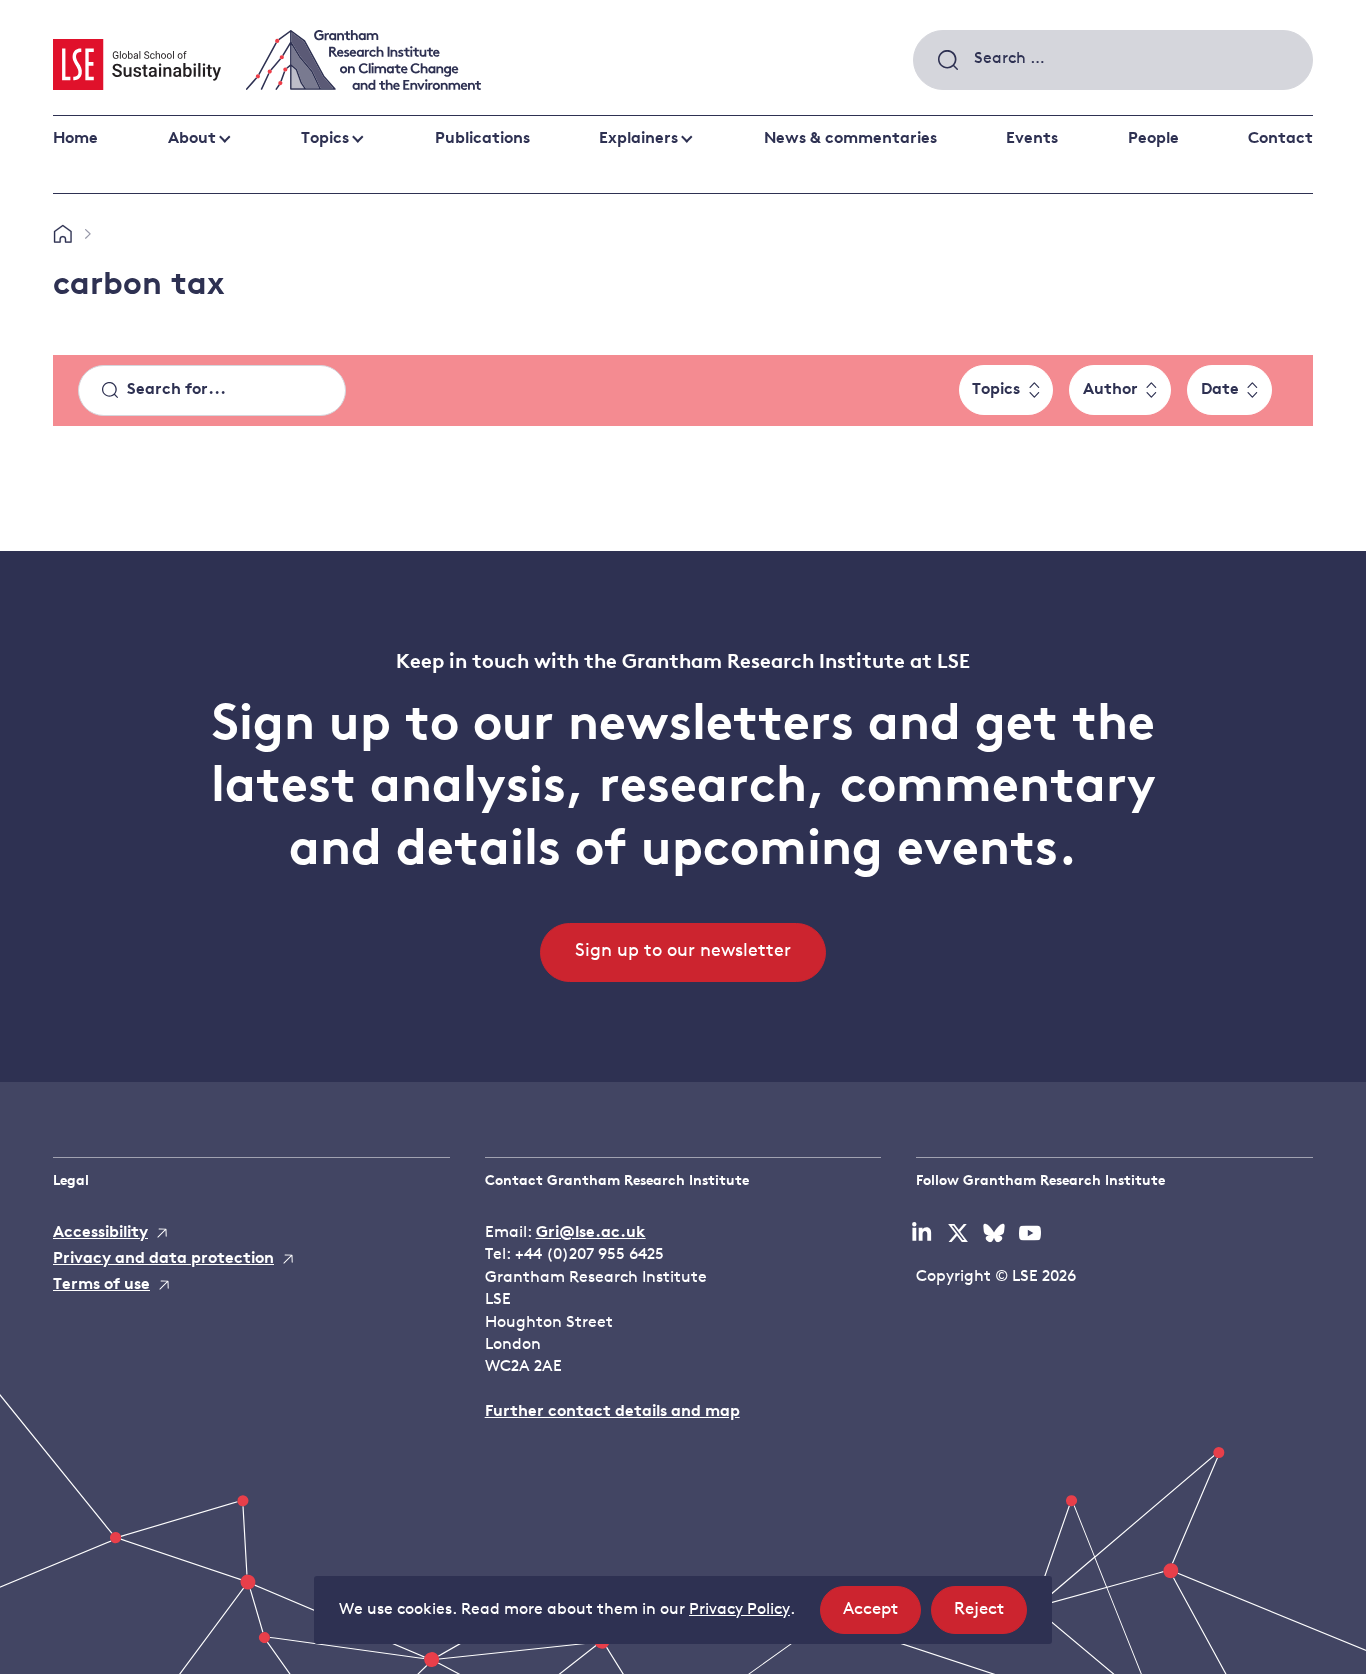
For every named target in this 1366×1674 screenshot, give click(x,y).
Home (75, 139)
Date (1220, 390)
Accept (882, 1617)
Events (1032, 139)
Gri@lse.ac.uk (591, 1233)
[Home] (62, 235)
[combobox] (1113, 60)
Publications (482, 139)
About (192, 139)
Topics (325, 139)
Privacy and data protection (163, 1259)
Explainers (638, 139)
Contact (1280, 139)
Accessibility (100, 1233)
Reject (990, 1617)
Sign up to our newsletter (683, 952)
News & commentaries (850, 139)
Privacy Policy (739, 1610)
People (1153, 139)
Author (1110, 390)
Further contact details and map (612, 1412)
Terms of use (101, 1285)
